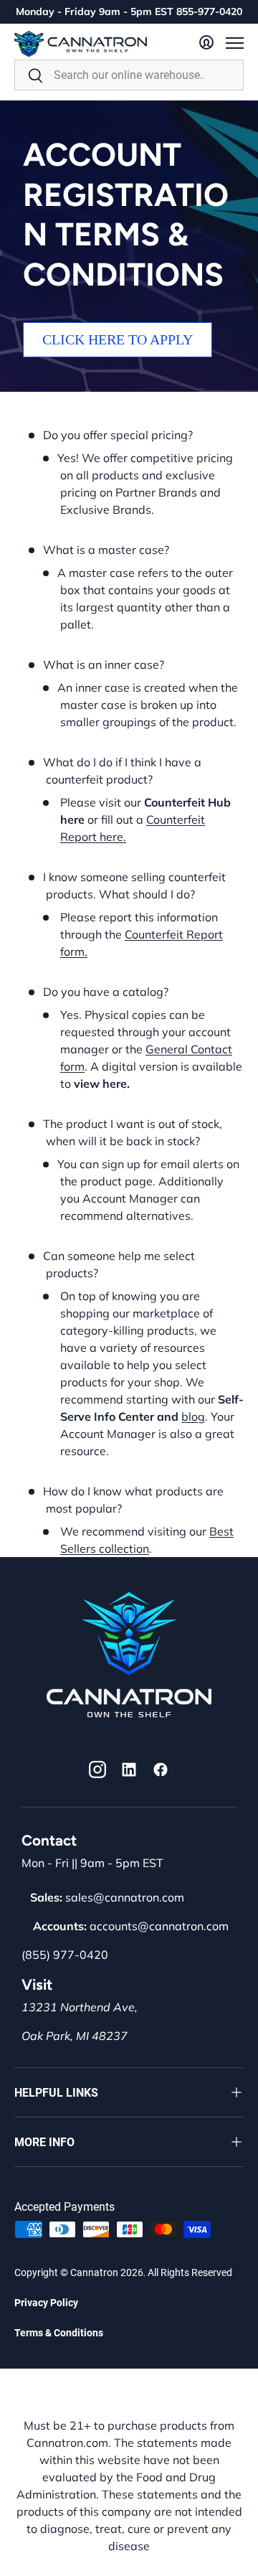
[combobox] (129, 75)
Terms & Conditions (59, 2333)
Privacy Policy (46, 2303)
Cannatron (94, 2272)
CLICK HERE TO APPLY (118, 339)
